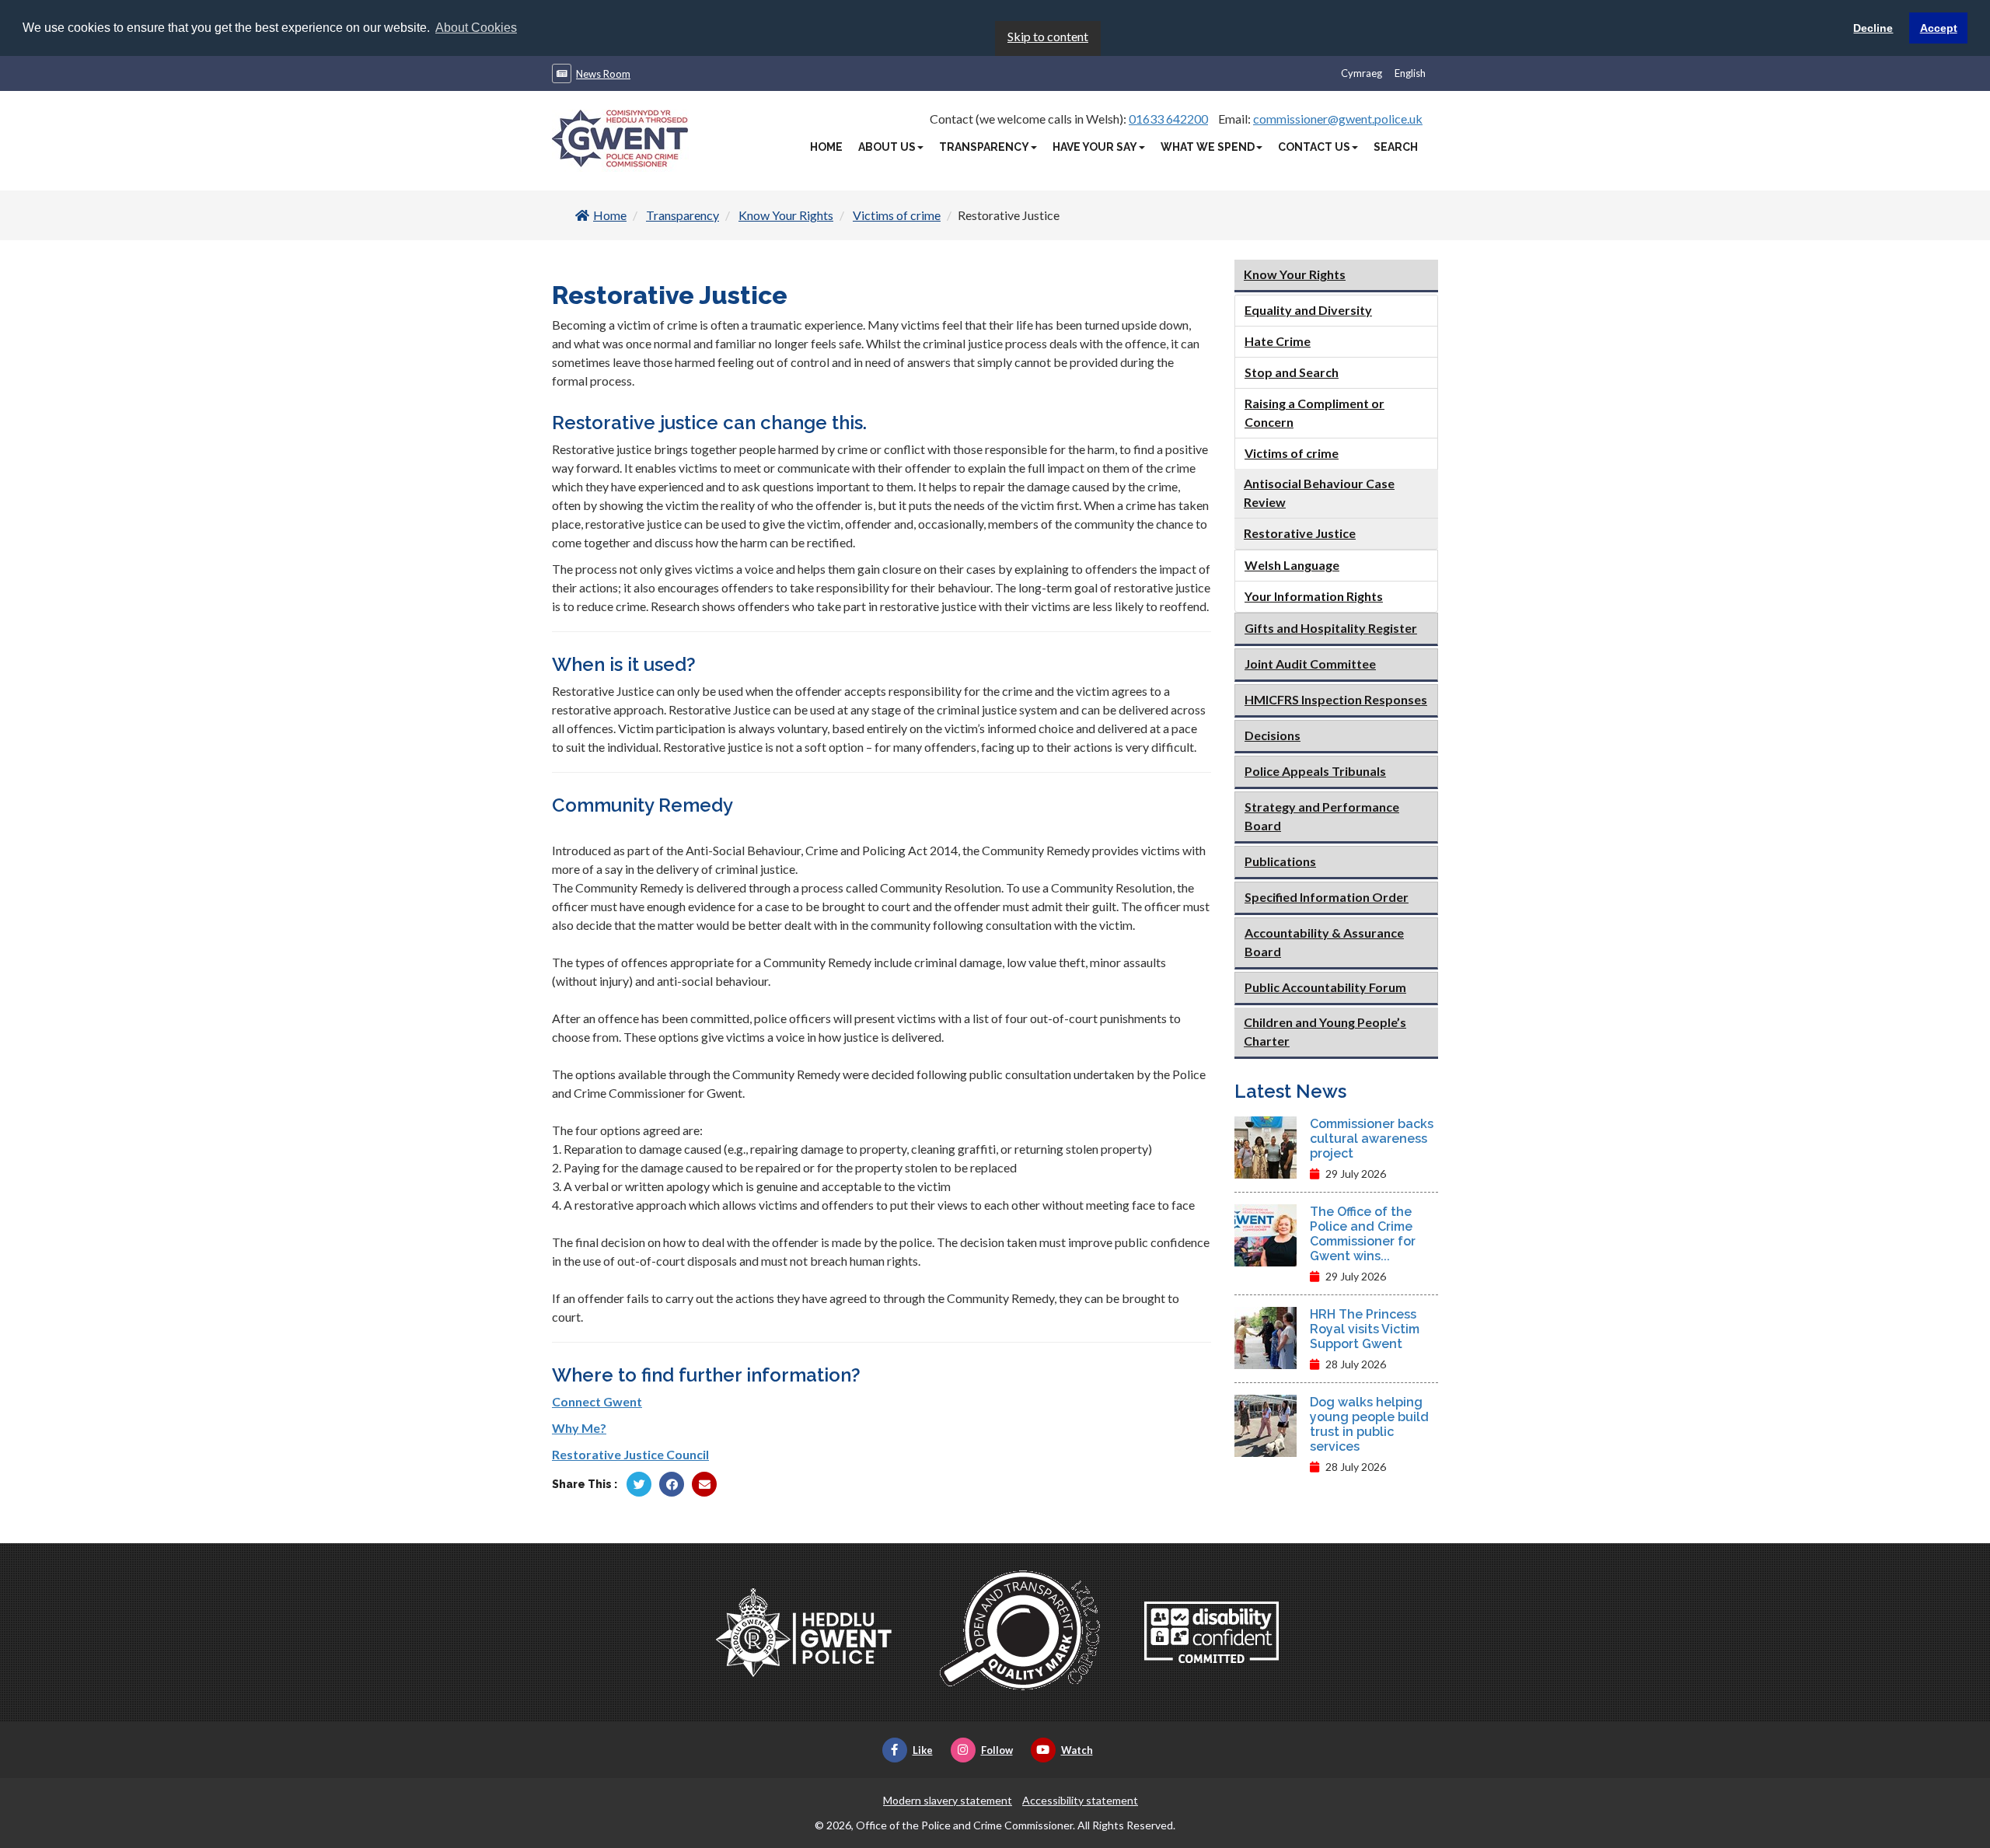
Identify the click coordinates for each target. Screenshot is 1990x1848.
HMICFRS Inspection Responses (1336, 699)
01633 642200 (1168, 119)
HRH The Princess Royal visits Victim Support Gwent (1365, 1329)
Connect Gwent (597, 1401)
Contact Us (1314, 147)
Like (923, 1750)
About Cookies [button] (476, 28)
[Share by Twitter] (639, 1484)
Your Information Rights (1314, 596)
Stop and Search (1292, 372)
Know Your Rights (786, 215)
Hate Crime (1278, 341)
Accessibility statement (1080, 1800)
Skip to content (1048, 36)
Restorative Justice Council (630, 1454)
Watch (1077, 1750)
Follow (997, 1750)
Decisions (1273, 735)
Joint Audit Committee (1310, 664)
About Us (887, 147)
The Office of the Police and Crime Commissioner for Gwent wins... (1363, 1234)
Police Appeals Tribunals (1315, 771)
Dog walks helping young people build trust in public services (1369, 1424)
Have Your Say (1095, 147)
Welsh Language (1292, 565)
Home (826, 147)
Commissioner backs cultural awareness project (1372, 1139)
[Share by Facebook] (672, 1484)
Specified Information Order (1327, 897)
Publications (1280, 861)
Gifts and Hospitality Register (1331, 628)
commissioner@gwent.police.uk (1338, 119)
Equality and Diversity (1308, 310)
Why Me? (579, 1428)
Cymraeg (1362, 73)
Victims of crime (897, 215)
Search (1396, 147)
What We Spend (1208, 147)
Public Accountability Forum (1325, 987)
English (1410, 73)
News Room (603, 74)
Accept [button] (1939, 28)
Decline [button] (1873, 28)
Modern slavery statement (948, 1800)
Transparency (984, 147)
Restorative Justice (1300, 533)
